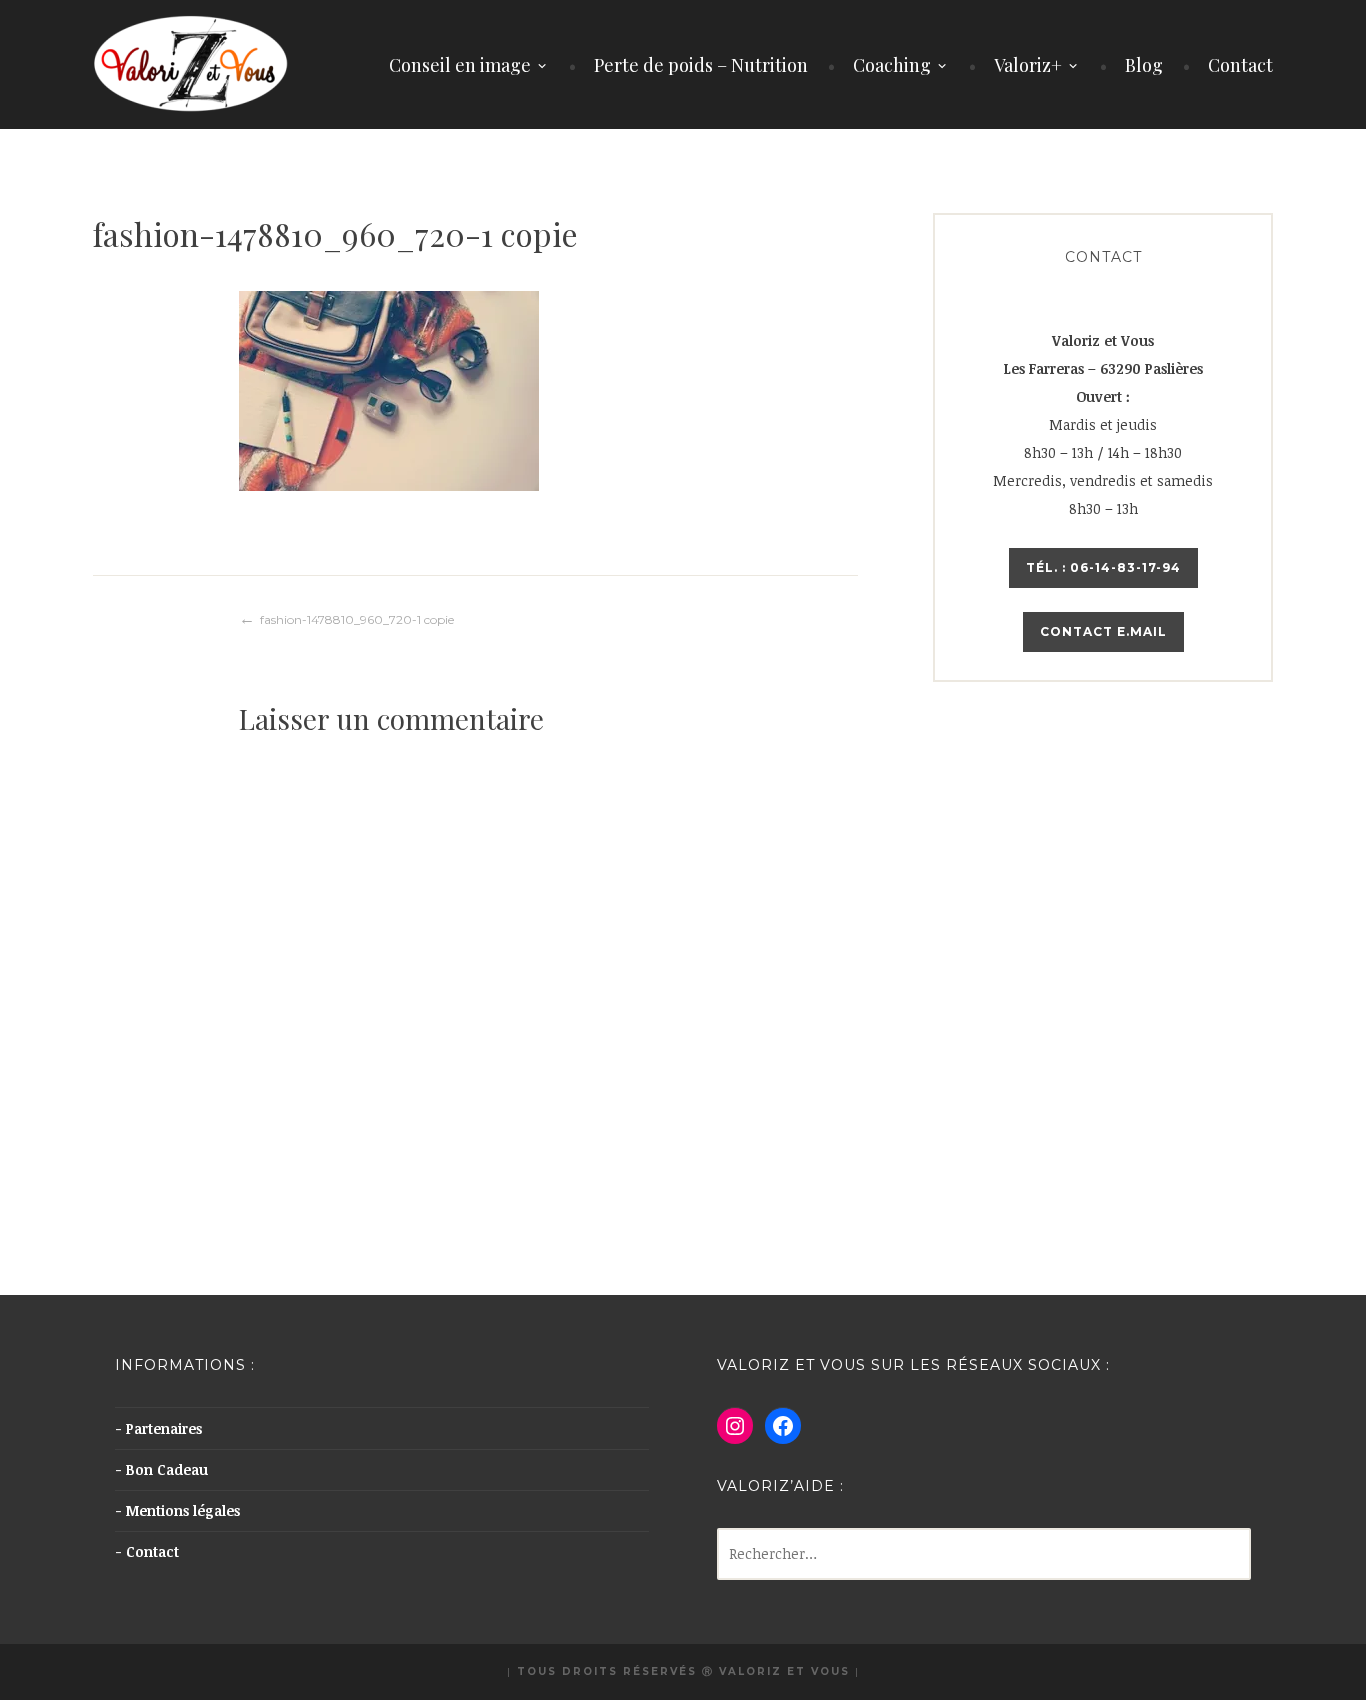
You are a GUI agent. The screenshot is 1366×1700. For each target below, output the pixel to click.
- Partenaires (158, 1428)
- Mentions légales (177, 1510)
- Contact (147, 1551)
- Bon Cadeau (161, 1469)
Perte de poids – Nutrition (701, 65)
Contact (1240, 65)
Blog (1144, 65)
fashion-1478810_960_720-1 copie (357, 619)
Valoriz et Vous (784, 1671)
